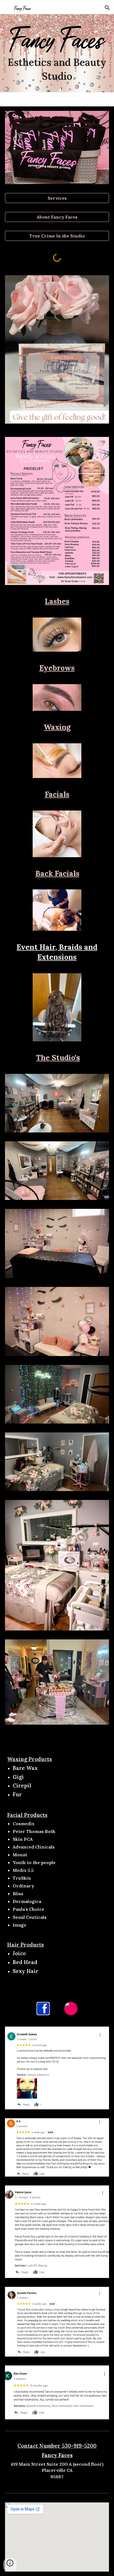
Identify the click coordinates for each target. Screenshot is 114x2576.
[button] (7, 8)
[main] (57, 69)
